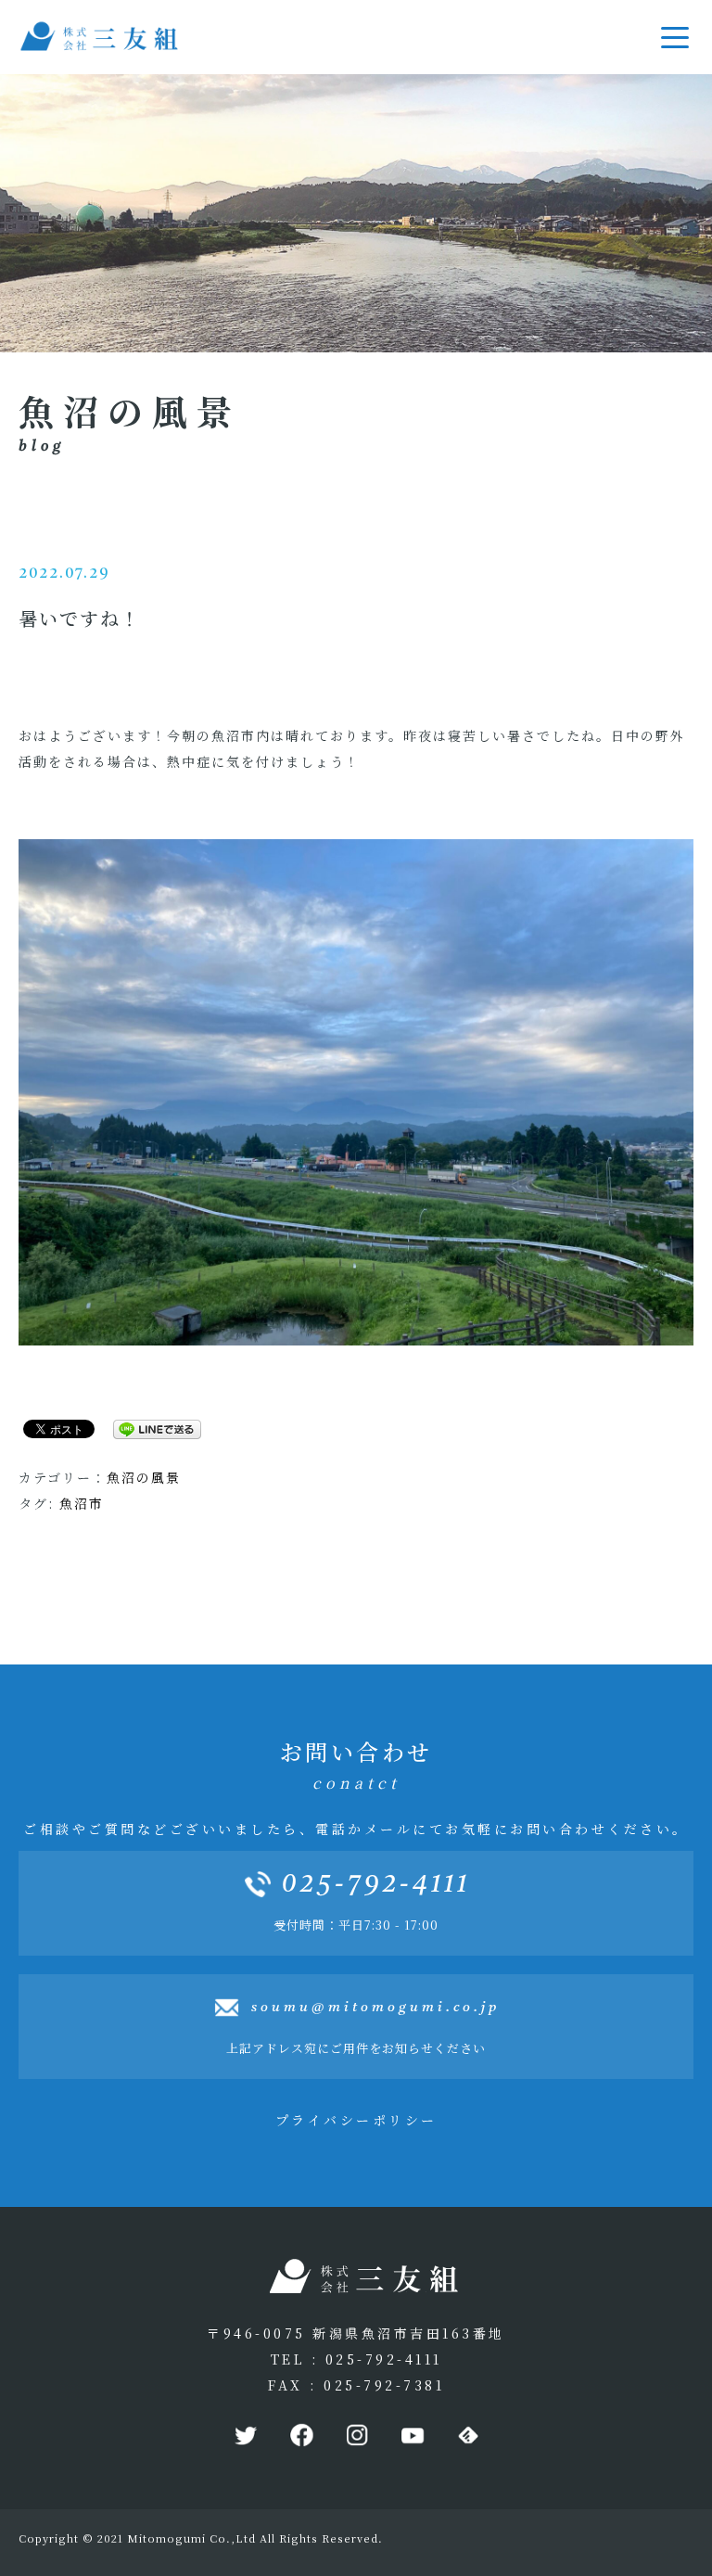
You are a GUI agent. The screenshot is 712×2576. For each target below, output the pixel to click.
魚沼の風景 (144, 1477)
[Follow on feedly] (467, 2436)
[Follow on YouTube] (412, 2436)
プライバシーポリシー (356, 2120)
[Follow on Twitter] (245, 2436)
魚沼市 (82, 1503)
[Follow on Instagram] (356, 2436)
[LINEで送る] (150, 1428)
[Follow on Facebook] (300, 2436)
